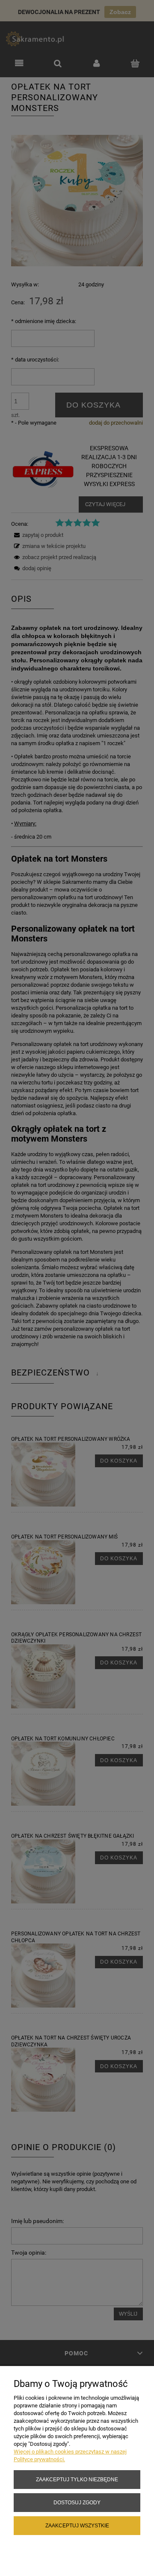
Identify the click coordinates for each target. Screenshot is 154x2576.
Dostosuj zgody (77, 2502)
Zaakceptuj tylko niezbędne (77, 2479)
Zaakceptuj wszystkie (77, 2525)
